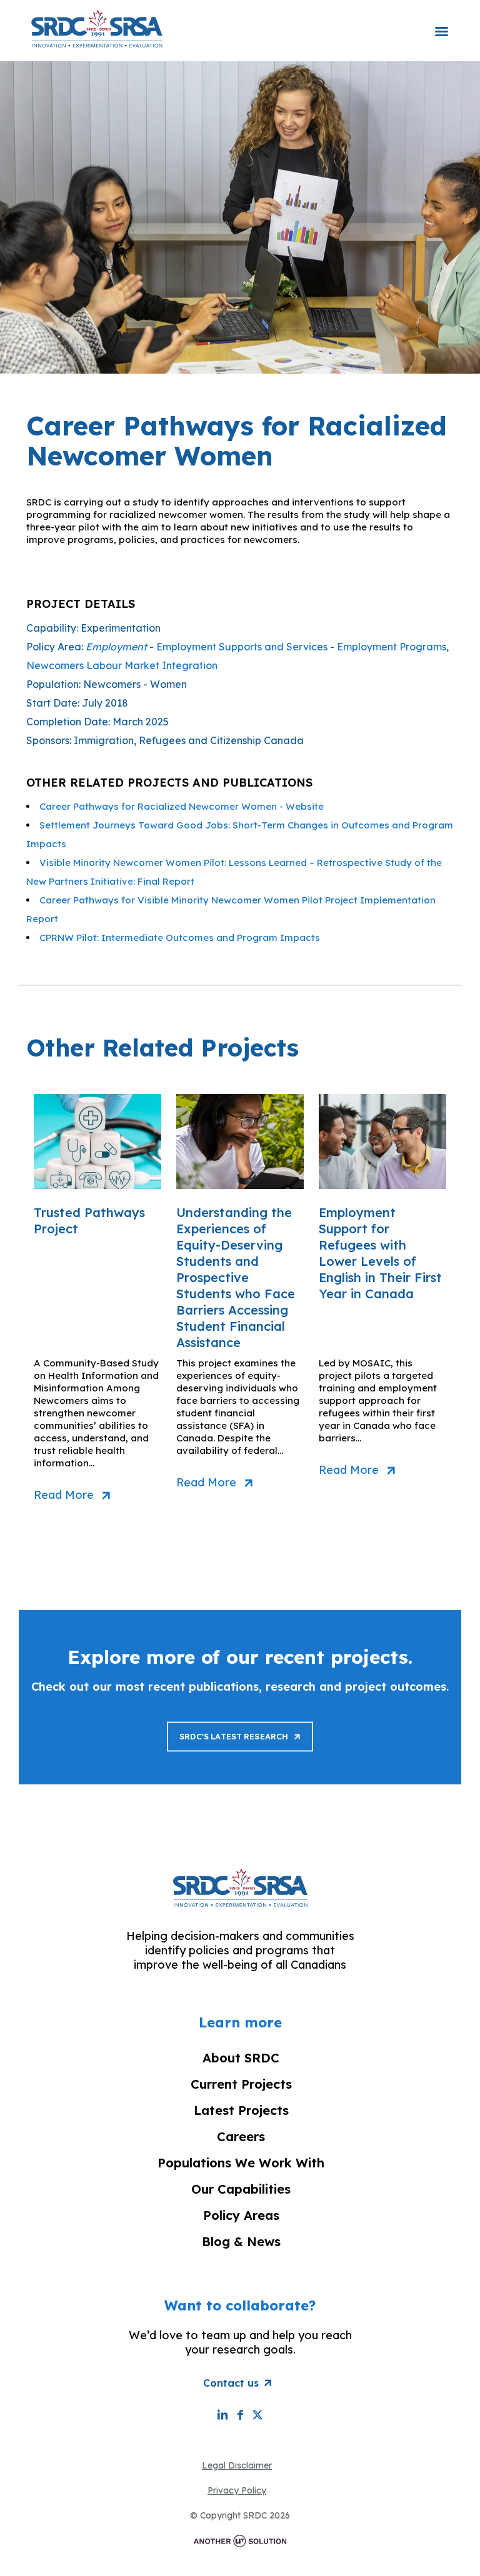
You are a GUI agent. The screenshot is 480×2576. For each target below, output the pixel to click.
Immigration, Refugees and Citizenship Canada (189, 740)
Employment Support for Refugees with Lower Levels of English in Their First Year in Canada (380, 1253)
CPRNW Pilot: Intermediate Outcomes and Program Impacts (180, 937)
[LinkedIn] (222, 2414)
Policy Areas (241, 2215)
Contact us (231, 2383)
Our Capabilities (241, 2189)
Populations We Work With (241, 2163)
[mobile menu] (441, 23)
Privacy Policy (237, 2490)
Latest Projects (241, 2110)
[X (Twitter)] (257, 2414)
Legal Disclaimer (237, 2465)
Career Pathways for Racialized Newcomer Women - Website (182, 806)
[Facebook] (240, 2414)
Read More (64, 1495)
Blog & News (241, 2241)
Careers (241, 2136)
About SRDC (241, 2058)
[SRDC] (97, 28)
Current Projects (241, 2084)
